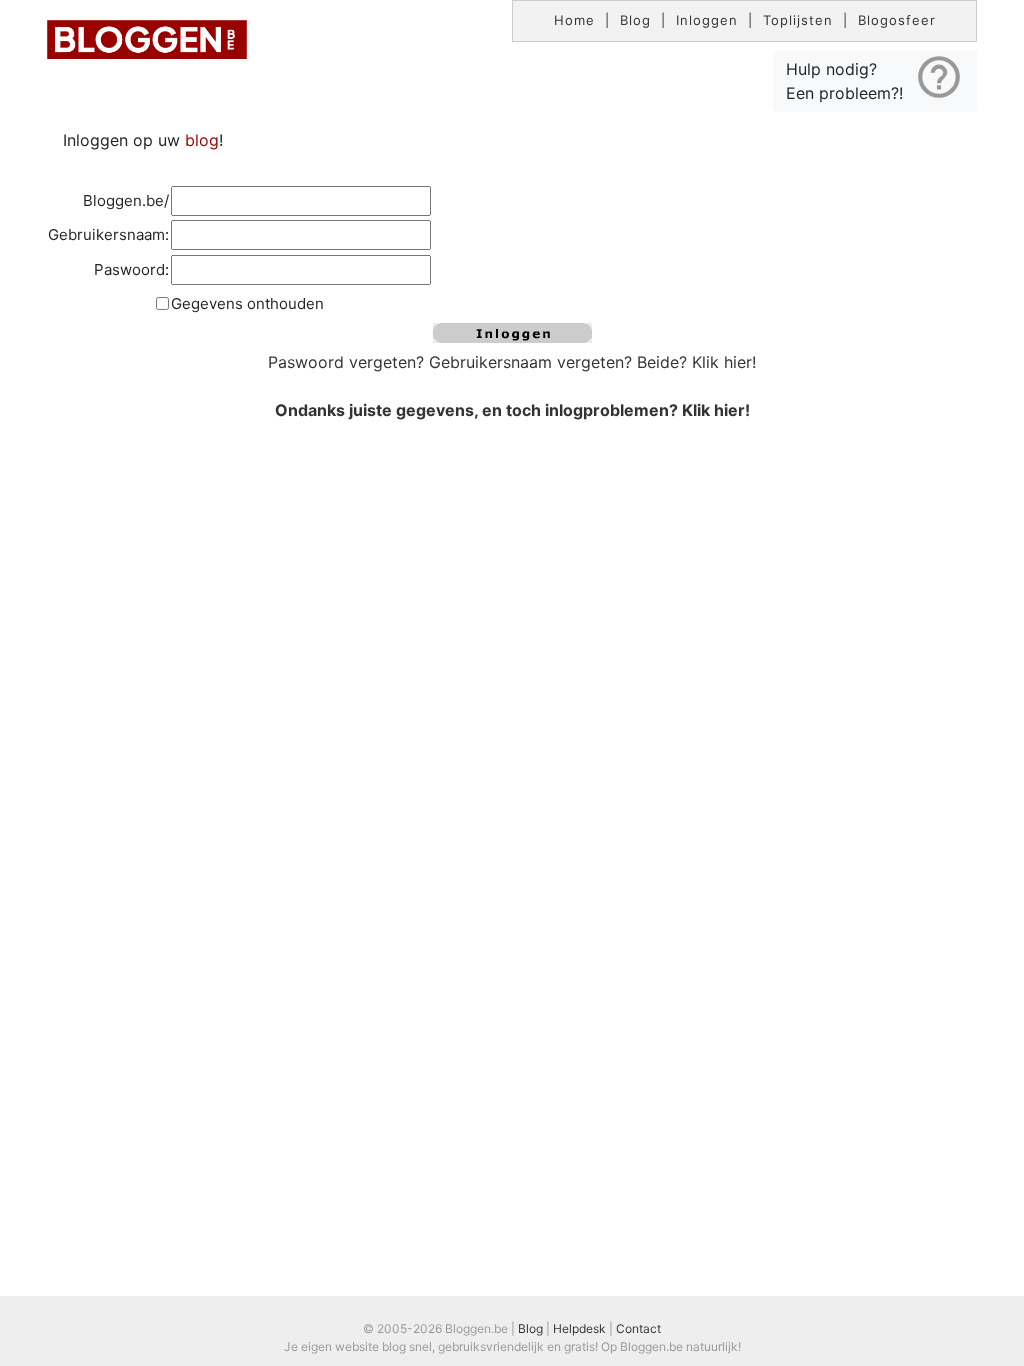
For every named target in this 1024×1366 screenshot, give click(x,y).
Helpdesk (579, 1328)
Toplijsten (798, 20)
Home (574, 20)
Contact (638, 1328)
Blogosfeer (897, 20)
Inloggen (707, 20)
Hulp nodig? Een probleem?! (875, 77)
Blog (635, 20)
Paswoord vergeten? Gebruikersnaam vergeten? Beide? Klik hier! (512, 362)
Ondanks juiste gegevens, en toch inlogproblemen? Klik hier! (512, 410)
